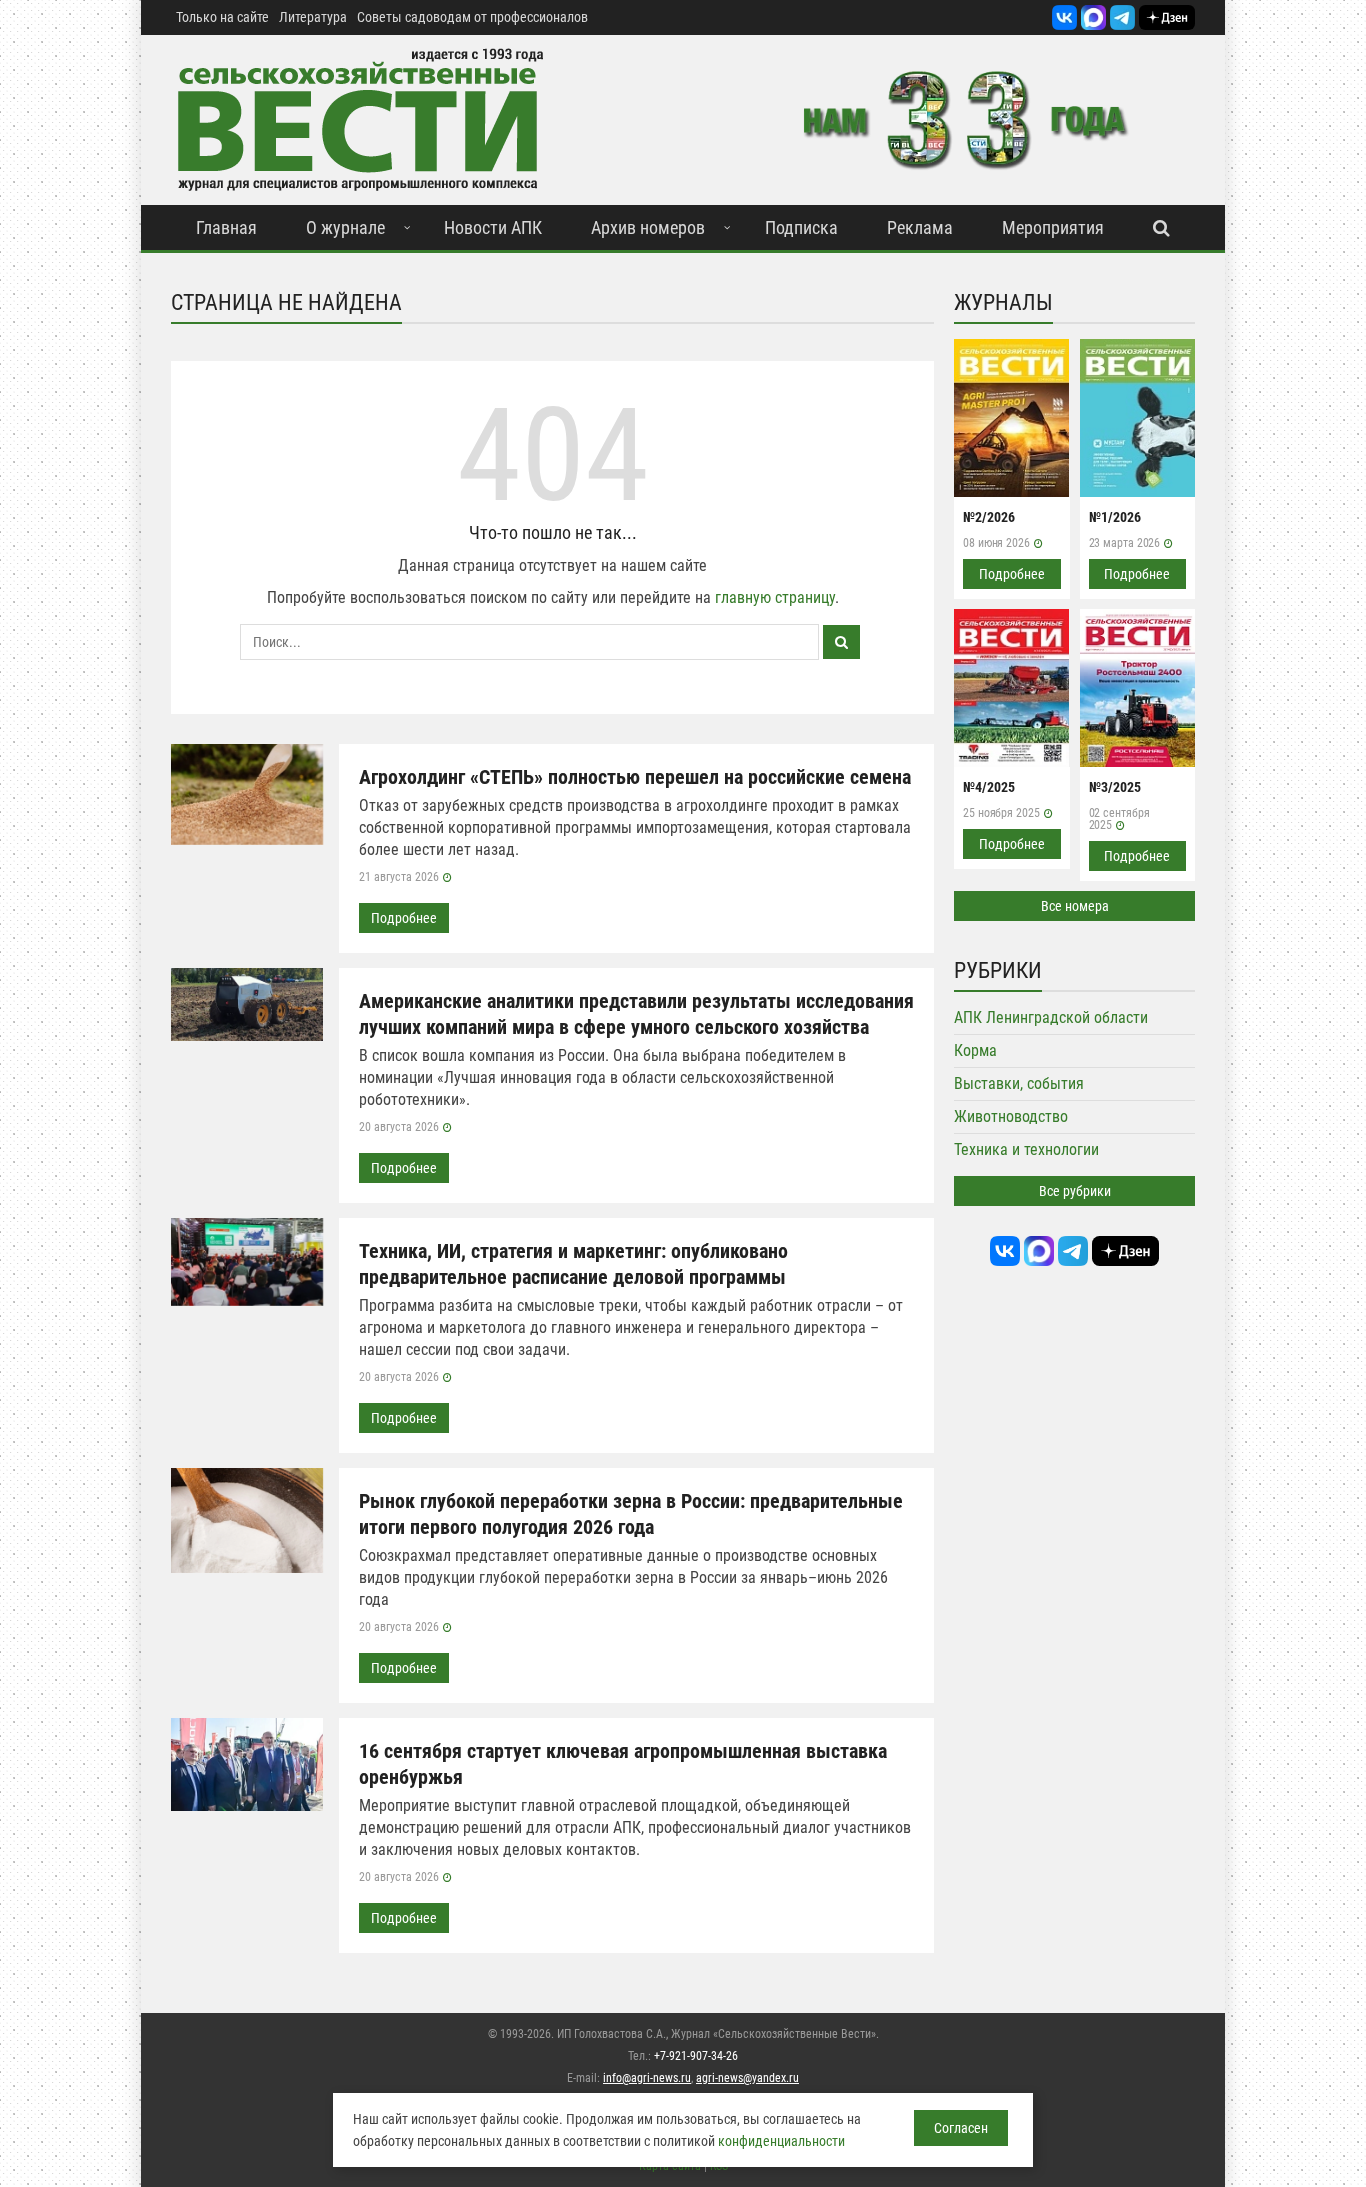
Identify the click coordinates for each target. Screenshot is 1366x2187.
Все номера (1075, 906)
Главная (226, 227)
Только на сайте (222, 17)
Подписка (801, 227)
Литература (313, 17)
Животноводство (1011, 1116)
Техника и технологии (1026, 1149)
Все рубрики (1075, 1191)
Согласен (961, 2128)
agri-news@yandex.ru (747, 2078)
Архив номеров (648, 227)
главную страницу (775, 597)
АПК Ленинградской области (1051, 1017)
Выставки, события (1019, 1083)
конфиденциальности (781, 2141)
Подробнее (404, 918)
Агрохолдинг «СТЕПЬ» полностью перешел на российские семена (635, 777)
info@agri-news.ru (647, 2078)
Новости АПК (493, 227)
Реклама (920, 227)
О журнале (345, 227)
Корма (975, 1050)
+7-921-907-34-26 (696, 2056)
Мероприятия (1053, 227)
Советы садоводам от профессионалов (472, 17)
